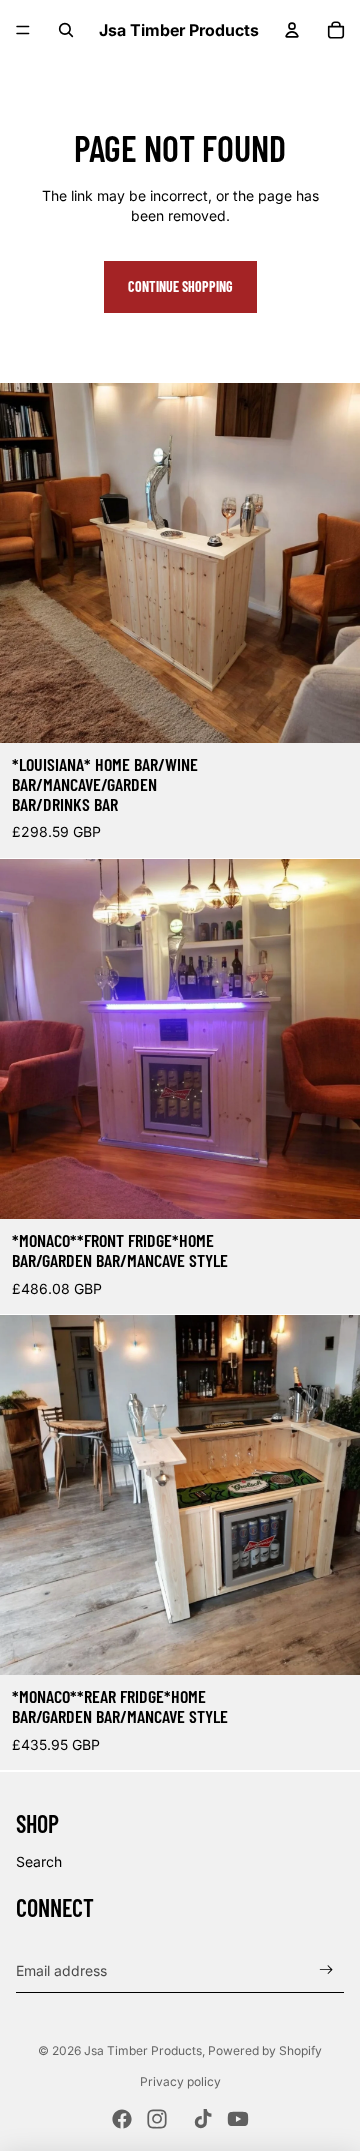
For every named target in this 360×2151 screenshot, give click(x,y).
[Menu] (23, 30)
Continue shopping (180, 286)
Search (39, 1861)
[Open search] (66, 30)
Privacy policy (180, 2081)
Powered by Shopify (265, 2050)
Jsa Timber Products (143, 2050)
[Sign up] (326, 1970)
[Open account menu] (292, 30)
